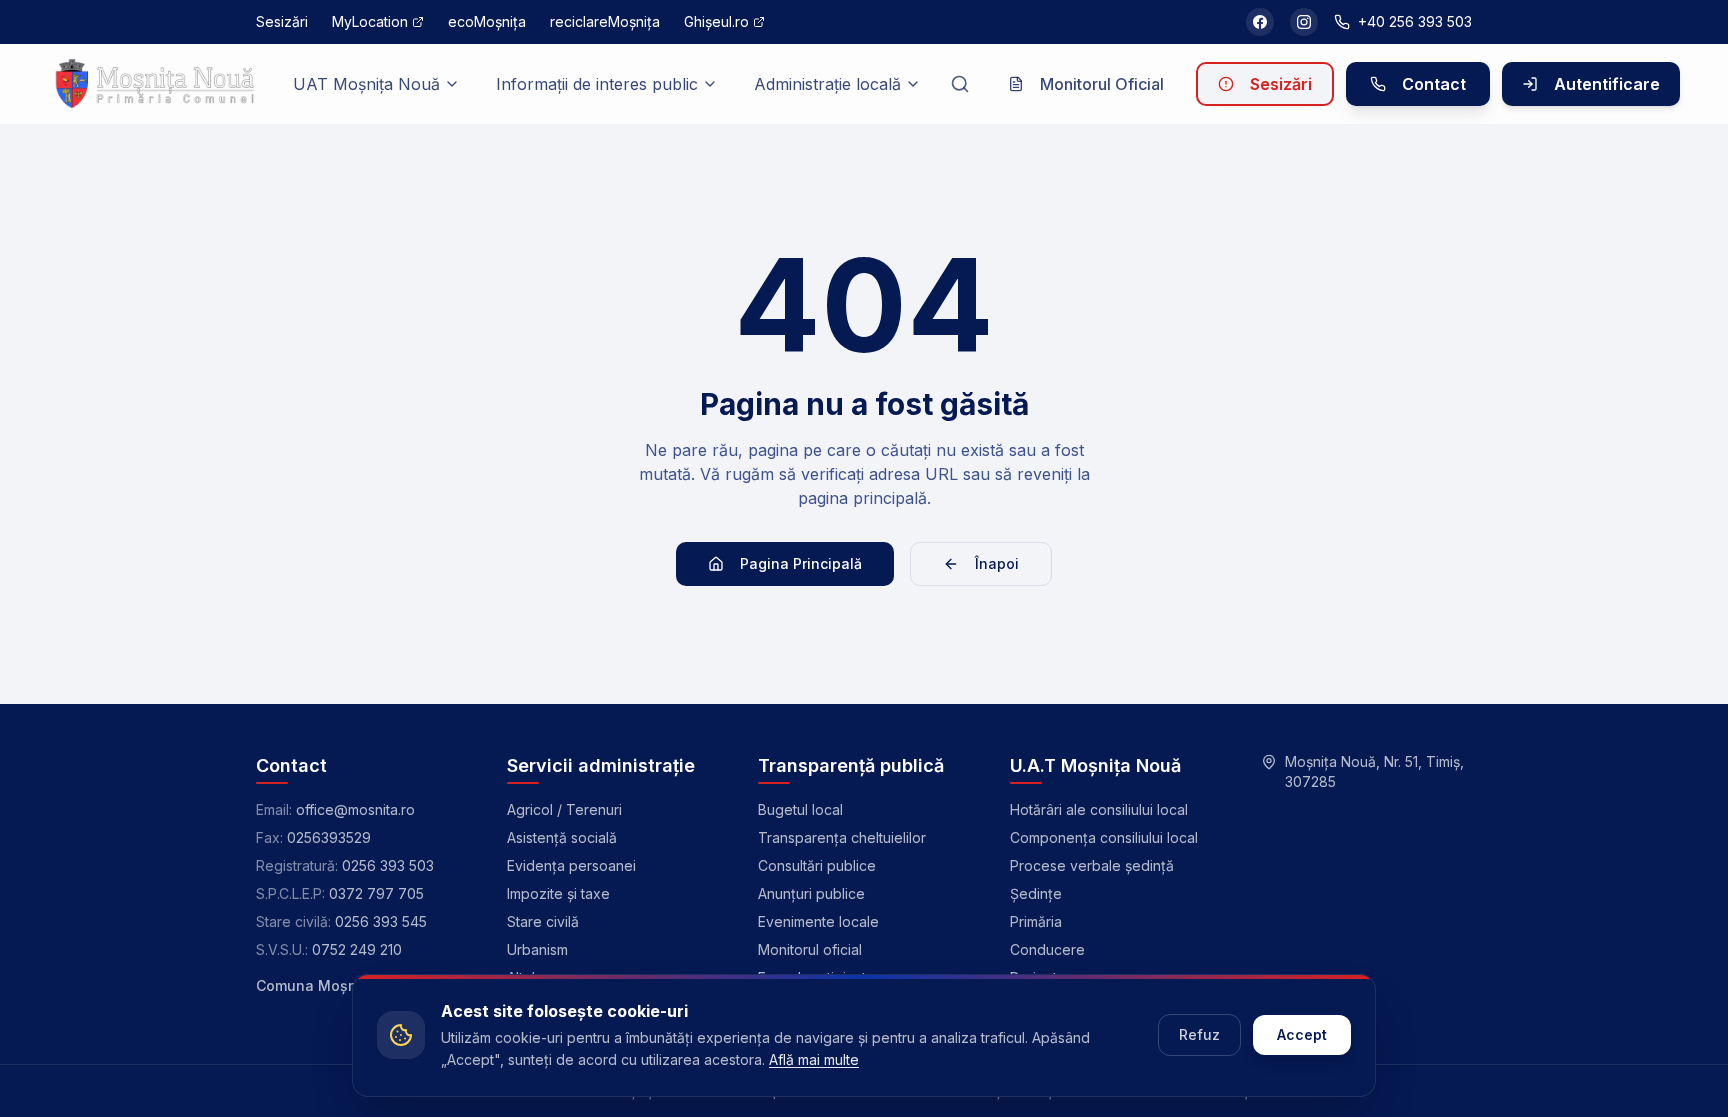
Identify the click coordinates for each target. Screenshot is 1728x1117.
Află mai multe (814, 1059)
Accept (1302, 1034)
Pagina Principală (801, 563)
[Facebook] (1260, 22)
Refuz (1199, 1034)
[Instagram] (1304, 22)
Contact (1434, 84)
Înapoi (997, 563)
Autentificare (1607, 84)
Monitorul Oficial (1102, 84)
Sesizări (1281, 84)
